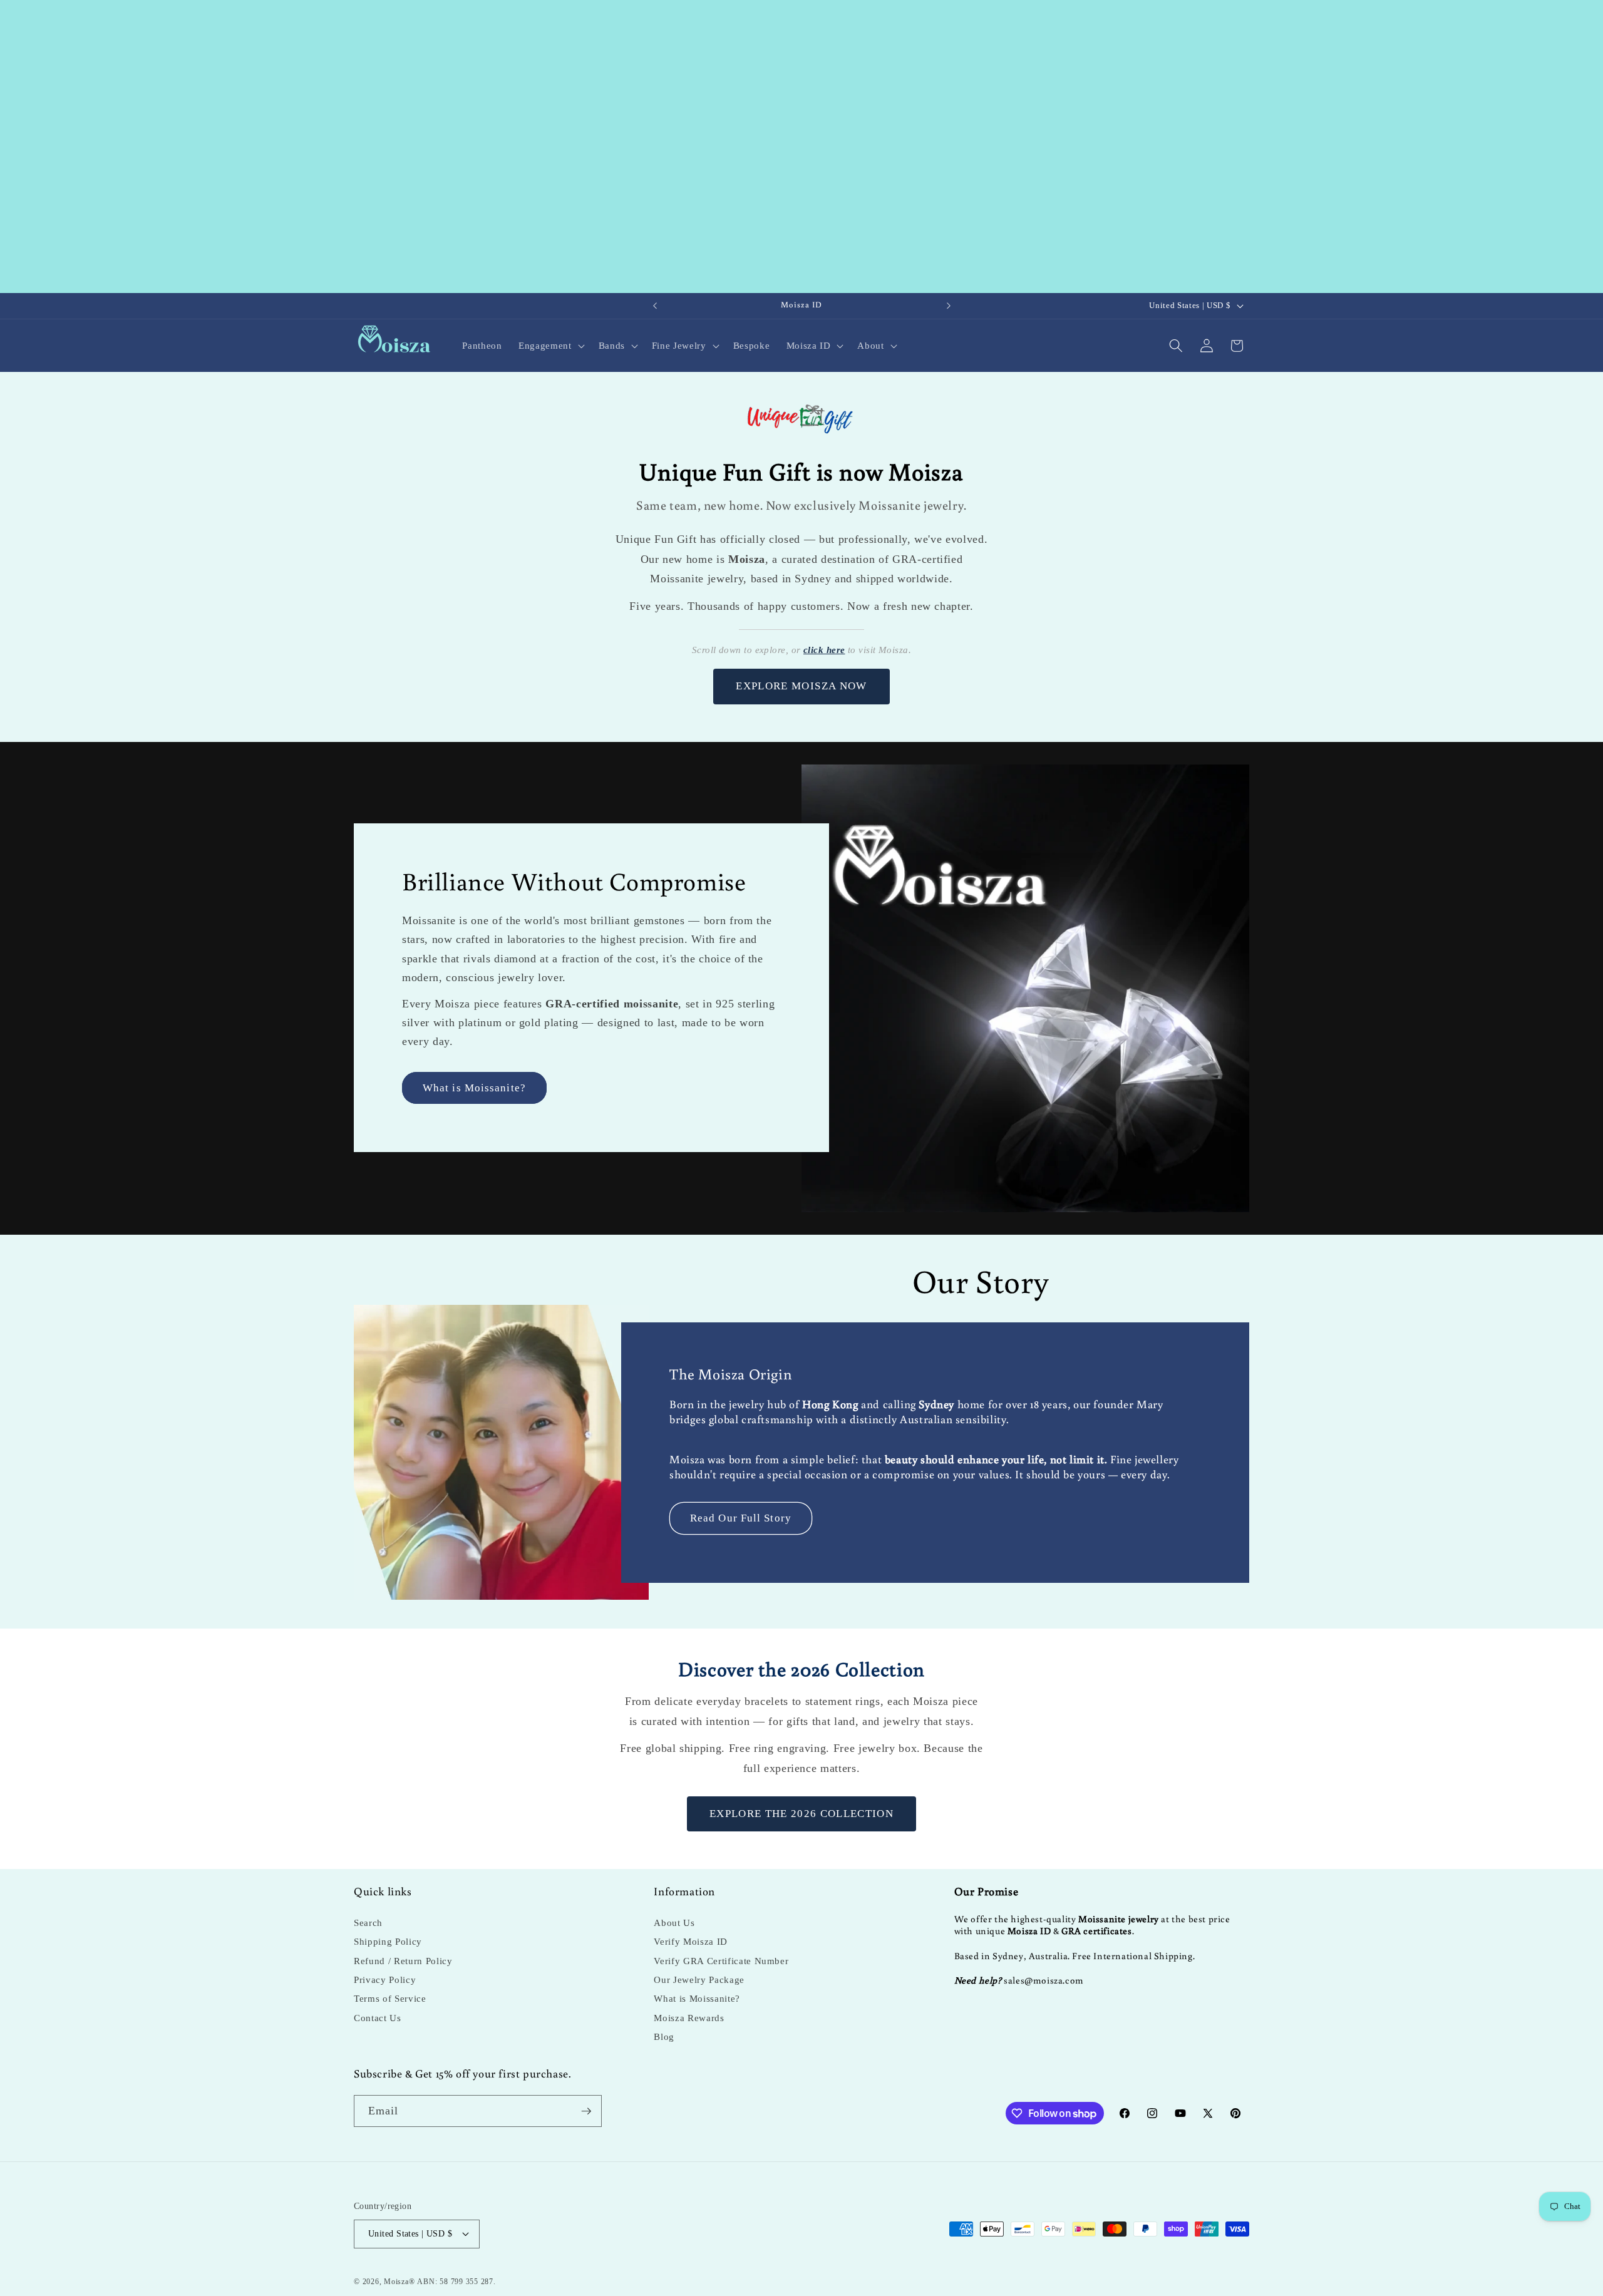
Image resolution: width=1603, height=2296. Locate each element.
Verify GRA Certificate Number (721, 1961)
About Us (674, 1923)
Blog (664, 2036)
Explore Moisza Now (801, 686)
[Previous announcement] (655, 306)
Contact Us (378, 2018)
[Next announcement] (949, 306)
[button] (550, 346)
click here (824, 650)
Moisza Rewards (689, 2018)
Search (368, 1923)
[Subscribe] (586, 2111)
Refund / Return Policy (403, 1961)
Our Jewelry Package (699, 1979)
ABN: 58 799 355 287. (456, 2282)
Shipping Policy (388, 1941)
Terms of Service (390, 1998)
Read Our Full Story (741, 1518)
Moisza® (399, 2282)
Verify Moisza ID (691, 1941)
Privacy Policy (385, 1979)
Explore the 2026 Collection (801, 1814)
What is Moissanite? (474, 1088)
